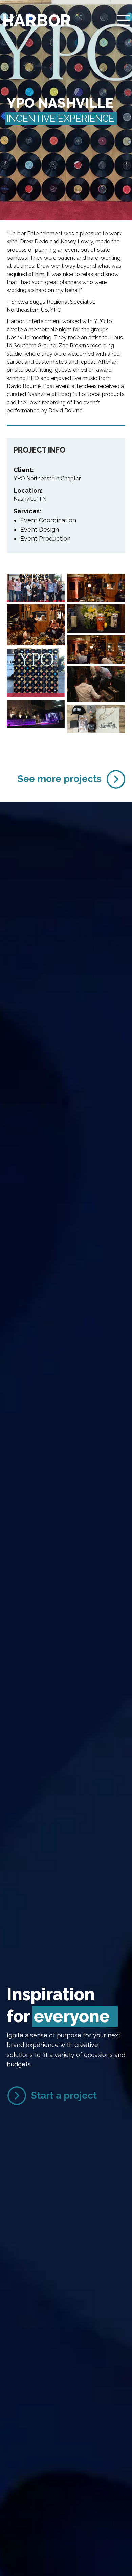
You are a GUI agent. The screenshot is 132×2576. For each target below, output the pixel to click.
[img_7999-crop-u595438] (96, 719)
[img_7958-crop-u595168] (36, 672)
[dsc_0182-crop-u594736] (36, 625)
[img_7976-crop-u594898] (96, 684)
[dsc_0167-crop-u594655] (96, 619)
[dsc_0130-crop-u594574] (96, 588)
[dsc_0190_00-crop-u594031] (96, 649)
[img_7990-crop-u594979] (36, 714)
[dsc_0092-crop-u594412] (36, 588)
